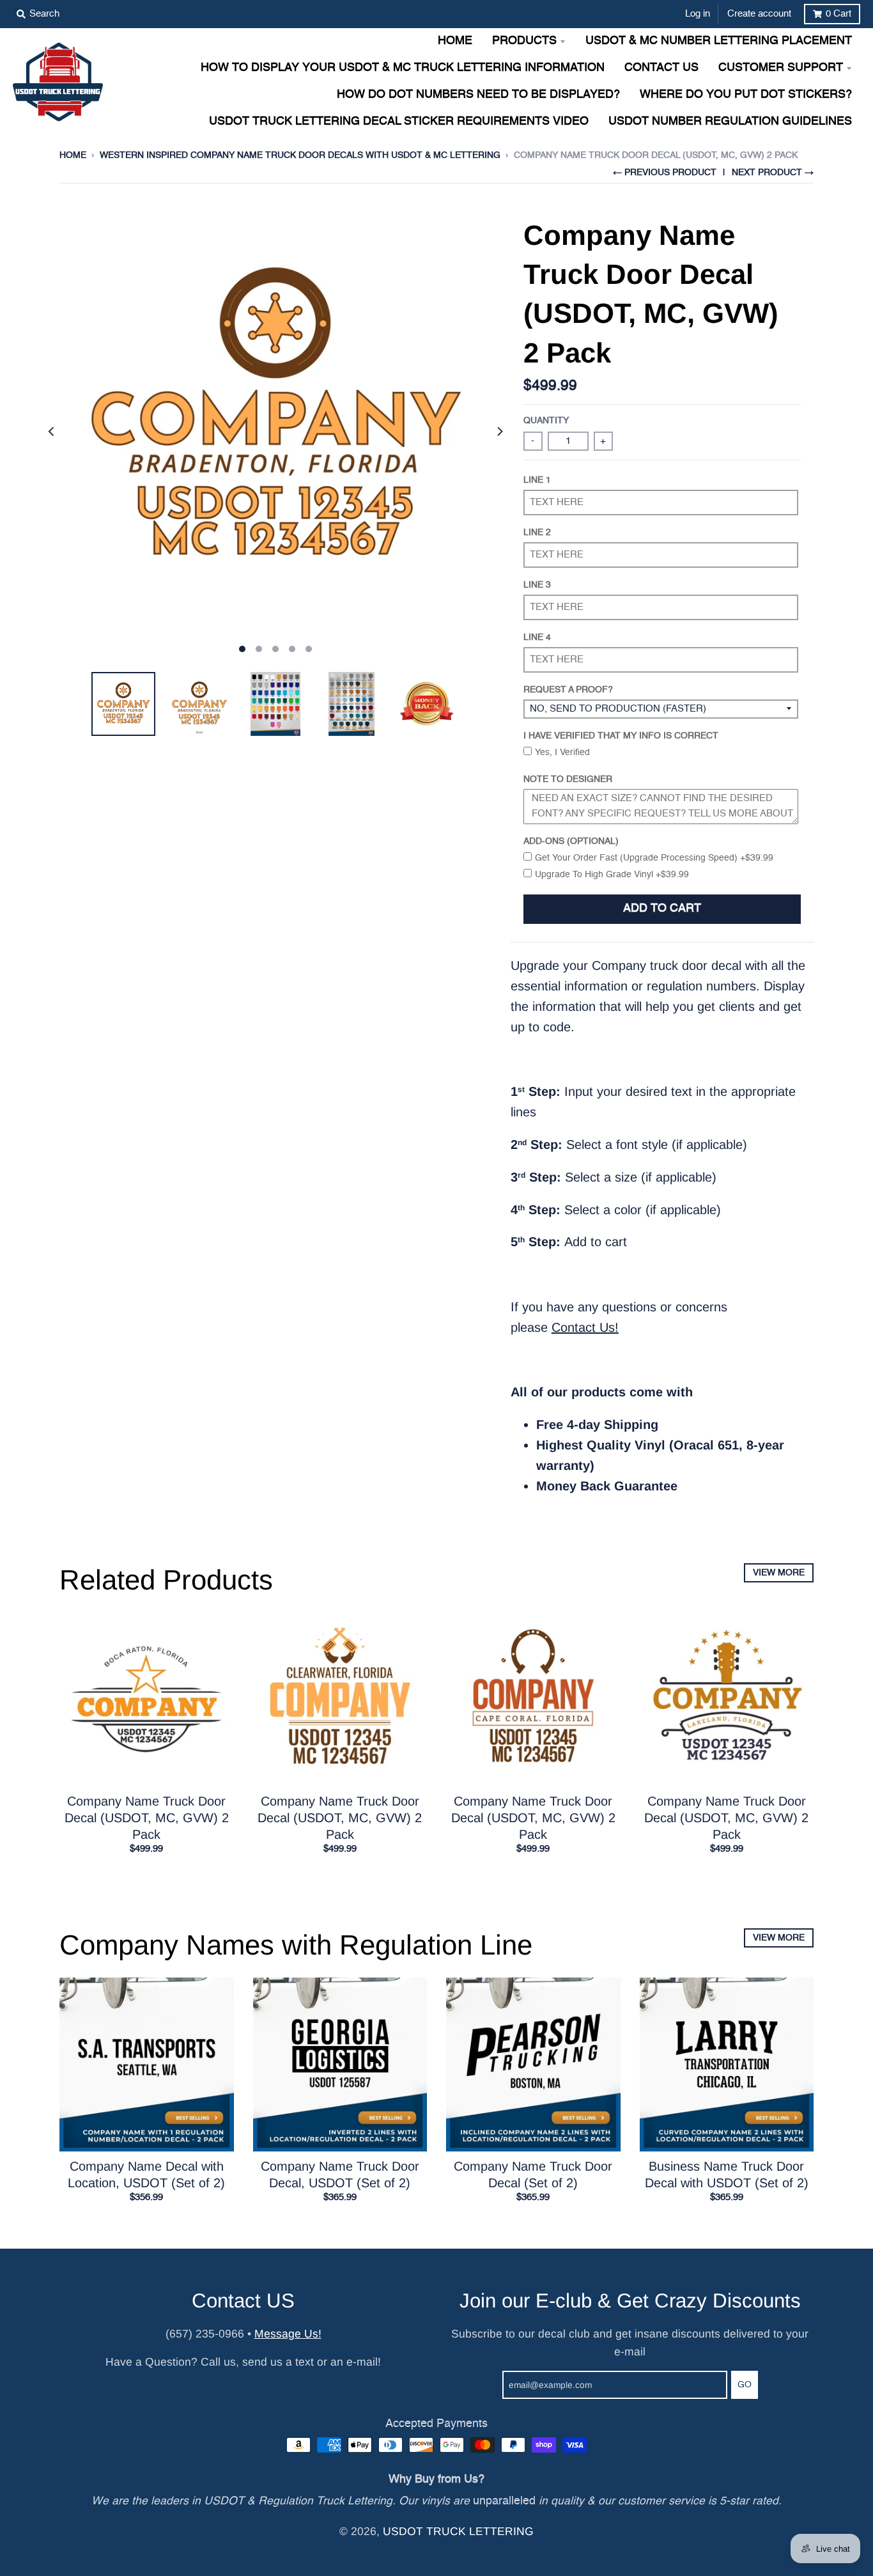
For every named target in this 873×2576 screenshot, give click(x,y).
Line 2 (537, 533)
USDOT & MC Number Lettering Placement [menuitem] (719, 41)
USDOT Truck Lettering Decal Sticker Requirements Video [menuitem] (399, 122)
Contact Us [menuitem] (661, 68)
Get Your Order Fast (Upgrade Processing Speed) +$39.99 (654, 858)
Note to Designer (568, 779)
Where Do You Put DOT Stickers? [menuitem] (746, 95)
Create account (759, 14)
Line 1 (537, 480)
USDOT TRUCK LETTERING (458, 2531)
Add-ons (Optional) (571, 841)
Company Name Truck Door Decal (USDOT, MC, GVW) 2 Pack (147, 1818)
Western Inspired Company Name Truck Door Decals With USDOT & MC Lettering (300, 155)
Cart (838, 14)
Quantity (546, 421)
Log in (698, 14)
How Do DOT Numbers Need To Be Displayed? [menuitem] (478, 95)
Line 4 (537, 637)
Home (73, 155)
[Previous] (52, 432)
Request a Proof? (568, 690)
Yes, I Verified (562, 753)
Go (745, 2385)
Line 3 (537, 585)
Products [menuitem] (524, 41)
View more (779, 1573)
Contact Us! (585, 1327)
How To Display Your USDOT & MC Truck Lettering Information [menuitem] (403, 68)
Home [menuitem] (455, 41)
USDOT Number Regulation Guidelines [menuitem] (730, 122)
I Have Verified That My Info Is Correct (621, 736)
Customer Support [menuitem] (781, 68)
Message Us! (288, 2334)
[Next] (499, 432)
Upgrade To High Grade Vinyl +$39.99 (612, 875)
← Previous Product (665, 173)
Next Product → (773, 173)
